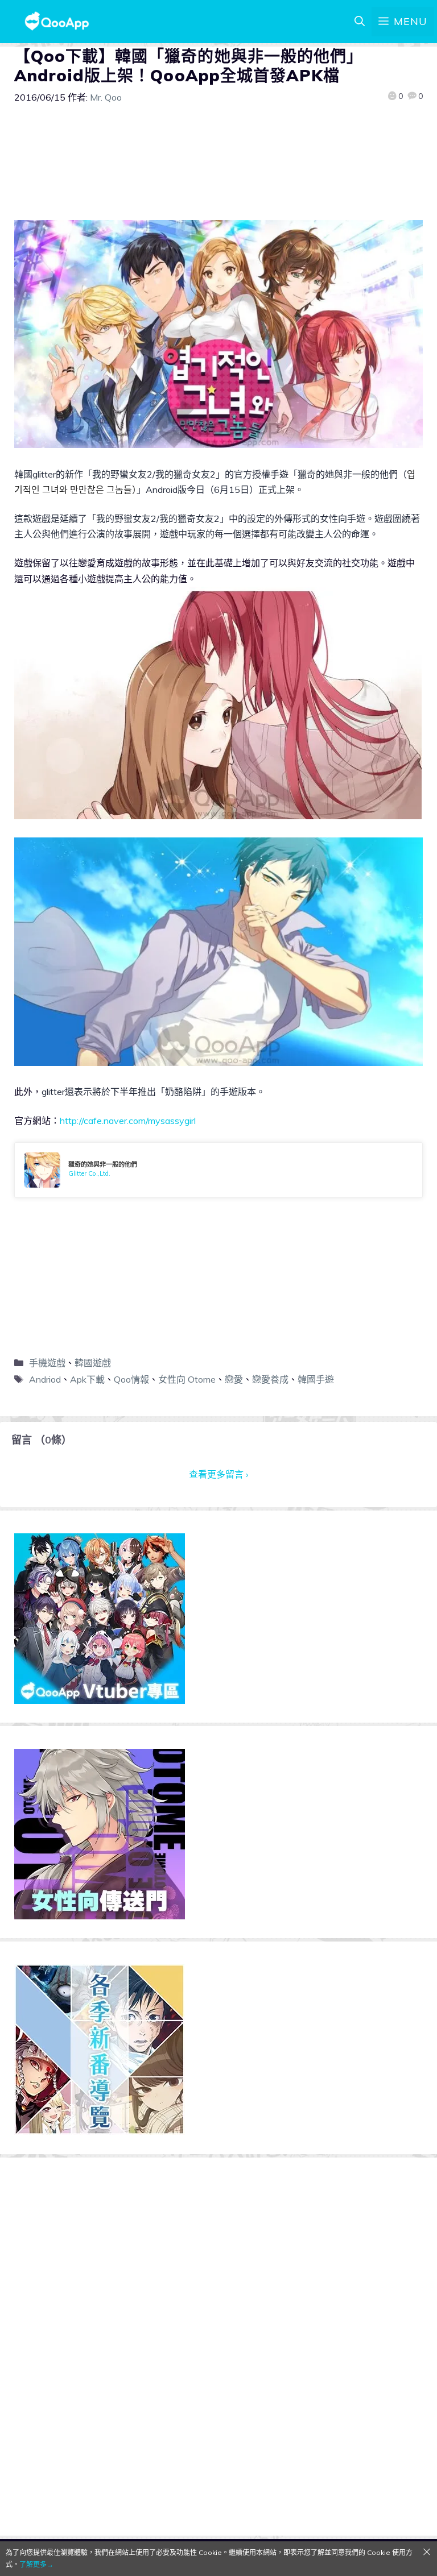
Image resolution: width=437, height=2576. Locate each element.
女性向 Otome (187, 1379)
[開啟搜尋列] (360, 22)
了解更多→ (36, 2564)
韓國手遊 (316, 1379)
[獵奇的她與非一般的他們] (218, 1170)
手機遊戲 (47, 1363)
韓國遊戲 (93, 1363)
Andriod (45, 1379)
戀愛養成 (270, 1379)
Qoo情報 (131, 1379)
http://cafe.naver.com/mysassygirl (128, 1121)
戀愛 (234, 1379)
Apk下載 (87, 1379)
